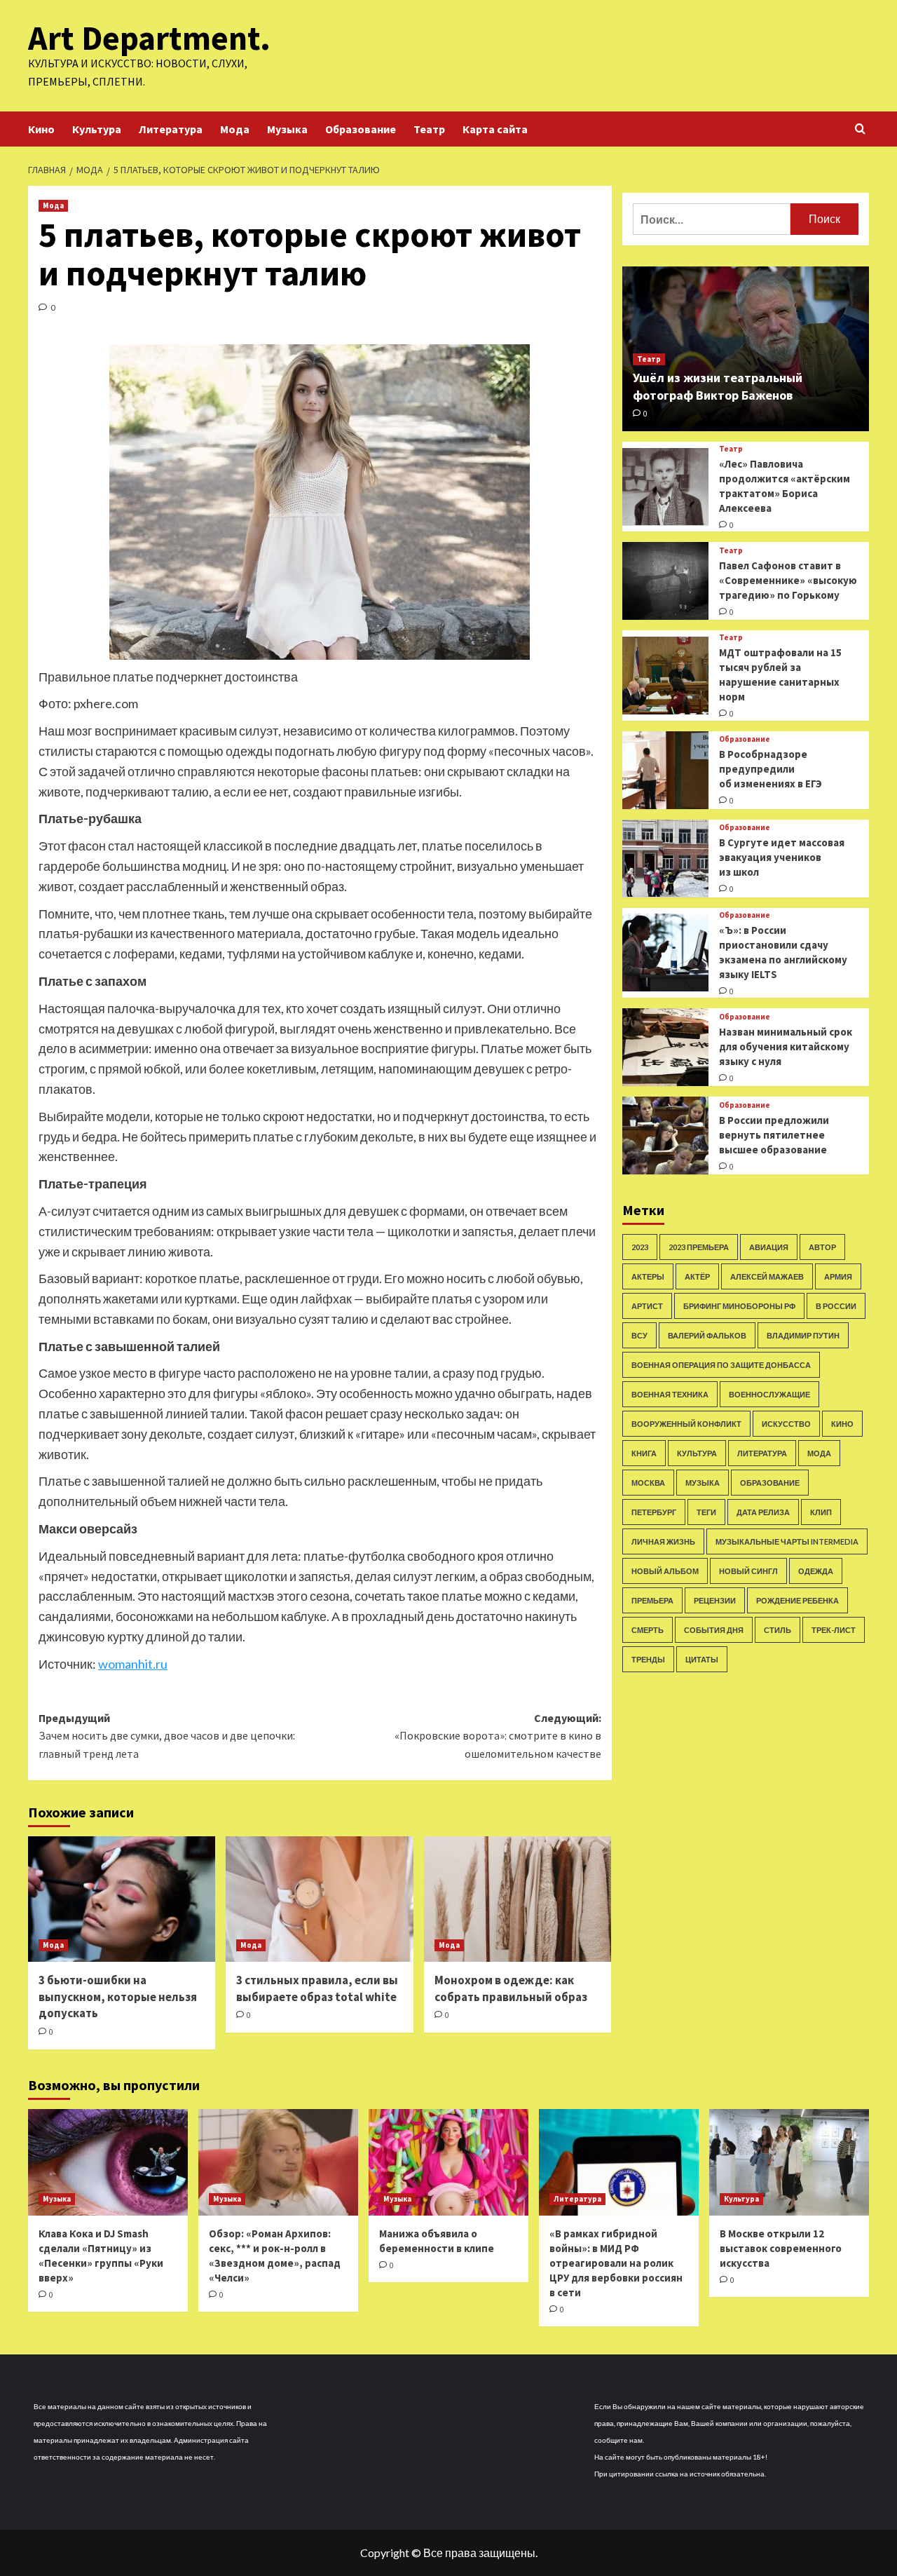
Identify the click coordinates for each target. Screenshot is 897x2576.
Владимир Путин (803, 1335)
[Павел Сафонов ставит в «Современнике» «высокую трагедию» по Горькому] (665, 581)
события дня (714, 1630)
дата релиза (763, 1512)
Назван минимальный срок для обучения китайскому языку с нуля (786, 1046)
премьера (652, 1600)
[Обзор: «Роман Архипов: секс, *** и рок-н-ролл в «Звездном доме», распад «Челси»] (278, 2162)
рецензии (715, 1600)
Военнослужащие (769, 1394)
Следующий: (498, 1736)
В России (836, 1306)
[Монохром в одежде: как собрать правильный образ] (518, 1899)
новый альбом (665, 1571)
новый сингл (748, 1571)
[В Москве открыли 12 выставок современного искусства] (789, 2162)
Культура (97, 129)
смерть (648, 1630)
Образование (361, 129)
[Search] (860, 129)
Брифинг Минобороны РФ (739, 1306)
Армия (838, 1276)
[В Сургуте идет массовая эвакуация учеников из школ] (665, 859)
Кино (41, 129)
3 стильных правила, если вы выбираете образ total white (317, 1988)
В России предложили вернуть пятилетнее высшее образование (774, 1134)
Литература (171, 129)
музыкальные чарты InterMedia (787, 1541)
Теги (706, 1512)
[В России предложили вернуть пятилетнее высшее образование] (665, 1136)
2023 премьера (699, 1247)
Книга (644, 1453)
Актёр (697, 1276)
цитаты (702, 1659)
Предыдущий (167, 1736)
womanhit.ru (133, 1664)
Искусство (786, 1424)
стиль (778, 1630)
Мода (235, 129)
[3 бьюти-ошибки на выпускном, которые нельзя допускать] (122, 1899)
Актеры (648, 1276)
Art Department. (149, 38)
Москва (648, 1483)
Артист (647, 1306)
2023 (640, 1247)
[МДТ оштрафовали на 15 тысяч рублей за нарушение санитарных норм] (665, 676)
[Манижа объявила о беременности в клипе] (448, 2162)
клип (821, 1512)
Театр (429, 129)
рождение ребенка (797, 1600)
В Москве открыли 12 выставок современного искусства (781, 2248)
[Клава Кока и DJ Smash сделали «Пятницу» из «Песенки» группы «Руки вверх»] (108, 2162)
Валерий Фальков (707, 1335)
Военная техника (670, 1394)
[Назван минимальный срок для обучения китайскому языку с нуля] (665, 1047)
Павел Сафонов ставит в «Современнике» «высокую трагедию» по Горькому (788, 580)
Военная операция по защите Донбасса (721, 1365)
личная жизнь (663, 1541)
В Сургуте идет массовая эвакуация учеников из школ (782, 857)
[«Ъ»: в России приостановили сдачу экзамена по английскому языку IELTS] (665, 953)
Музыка (287, 129)
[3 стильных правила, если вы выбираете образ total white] (319, 1899)
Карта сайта (495, 129)
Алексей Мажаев (767, 1276)
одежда (816, 1571)
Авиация (769, 1247)
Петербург (654, 1512)
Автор (822, 1247)
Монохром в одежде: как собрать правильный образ (511, 1988)
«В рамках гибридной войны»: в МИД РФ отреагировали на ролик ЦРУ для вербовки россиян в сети (616, 2263)
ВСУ (639, 1335)
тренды (648, 1659)
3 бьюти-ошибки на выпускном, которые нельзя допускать (118, 1997)
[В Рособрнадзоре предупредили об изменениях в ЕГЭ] (665, 770)
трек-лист (834, 1630)
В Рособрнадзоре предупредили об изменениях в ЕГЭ (771, 769)
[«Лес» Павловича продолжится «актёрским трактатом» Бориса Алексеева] (665, 487)
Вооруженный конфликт (686, 1424)
